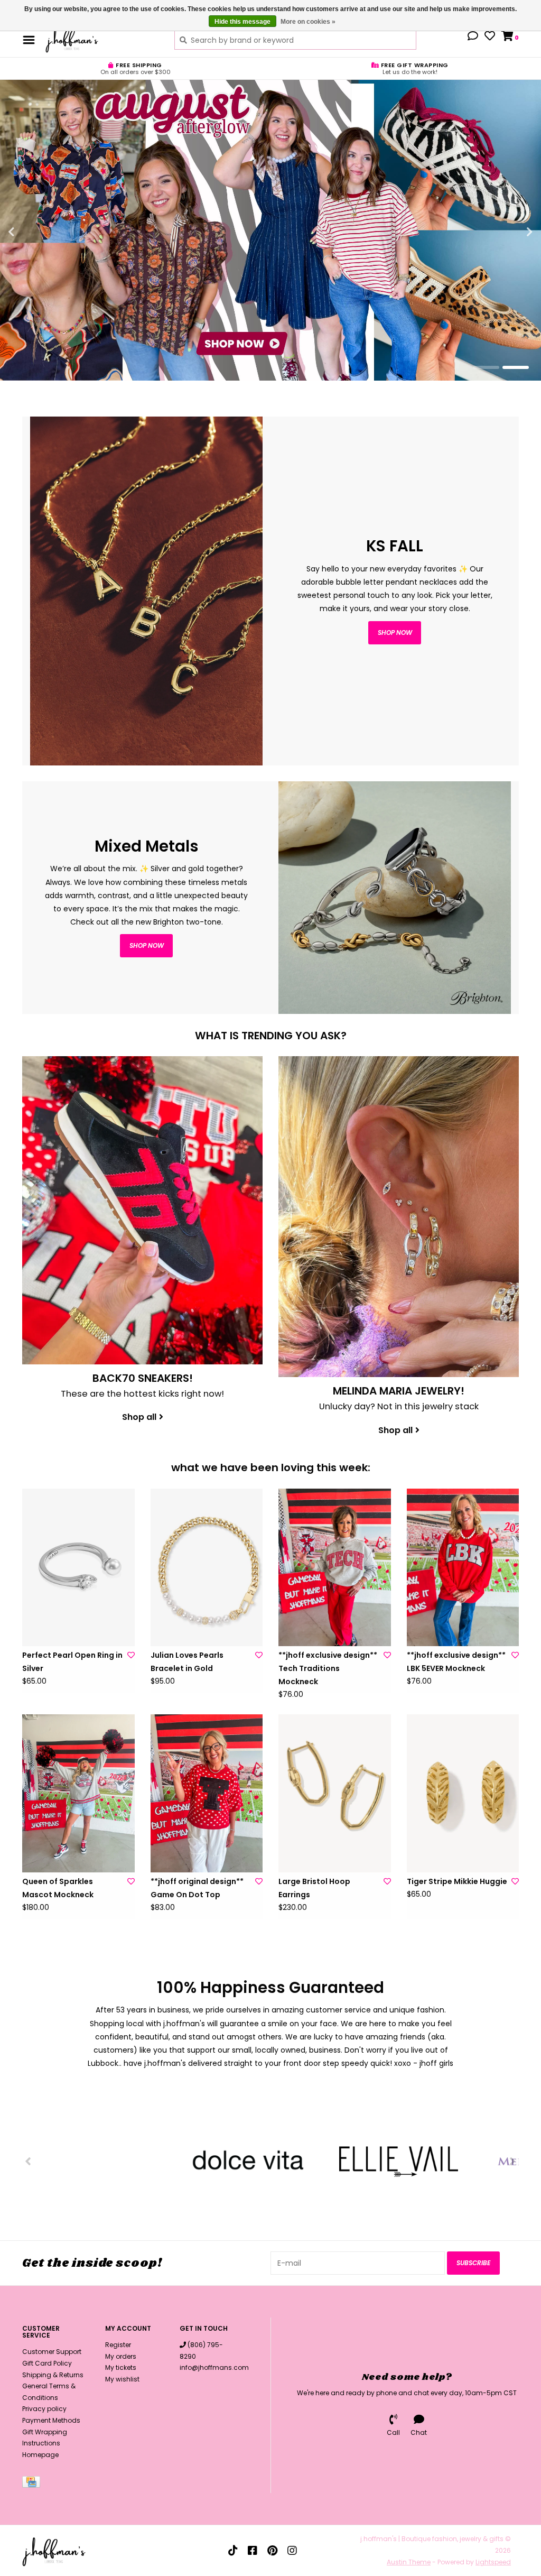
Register (118, 2345)
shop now (395, 633)
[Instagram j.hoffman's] (292, 2551)
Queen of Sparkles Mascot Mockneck (58, 1888)
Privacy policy (44, 2409)
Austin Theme (409, 2562)
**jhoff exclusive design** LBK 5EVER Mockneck (456, 1662)
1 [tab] (486, 367)
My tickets (121, 2367)
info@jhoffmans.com (214, 2367)
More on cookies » (308, 22)
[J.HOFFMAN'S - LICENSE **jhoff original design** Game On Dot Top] (207, 1793)
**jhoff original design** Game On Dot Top (197, 1888)
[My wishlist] (490, 37)
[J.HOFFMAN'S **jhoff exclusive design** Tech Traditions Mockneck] (335, 1567)
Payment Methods (51, 2420)
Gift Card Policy (47, 2363)
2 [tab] (516, 367)
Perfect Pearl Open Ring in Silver (72, 1662)
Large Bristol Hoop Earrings (314, 1888)
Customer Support (52, 2352)
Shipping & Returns (53, 2375)
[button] (473, 37)
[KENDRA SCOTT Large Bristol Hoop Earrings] (335, 1793)
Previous (34, 232)
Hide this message (242, 22)
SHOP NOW (147, 945)
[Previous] (28, 2161)
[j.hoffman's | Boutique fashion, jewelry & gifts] (102, 40)
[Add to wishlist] (131, 1655)
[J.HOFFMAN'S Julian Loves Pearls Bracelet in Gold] (207, 1567)
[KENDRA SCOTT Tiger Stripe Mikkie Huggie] (463, 1793)
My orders (121, 2356)
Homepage (40, 2455)
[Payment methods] (33, 2484)
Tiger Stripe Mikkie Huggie (457, 1881)
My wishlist (122, 2379)
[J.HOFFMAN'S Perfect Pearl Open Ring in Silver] (78, 1567)
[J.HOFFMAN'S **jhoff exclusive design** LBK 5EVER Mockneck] (463, 1567)
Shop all (139, 1417)
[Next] (513, 2161)
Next (507, 232)
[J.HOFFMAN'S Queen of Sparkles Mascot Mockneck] (78, 1793)
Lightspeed (493, 2562)
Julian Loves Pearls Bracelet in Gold (187, 1662)
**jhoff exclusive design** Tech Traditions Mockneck (328, 1668)
